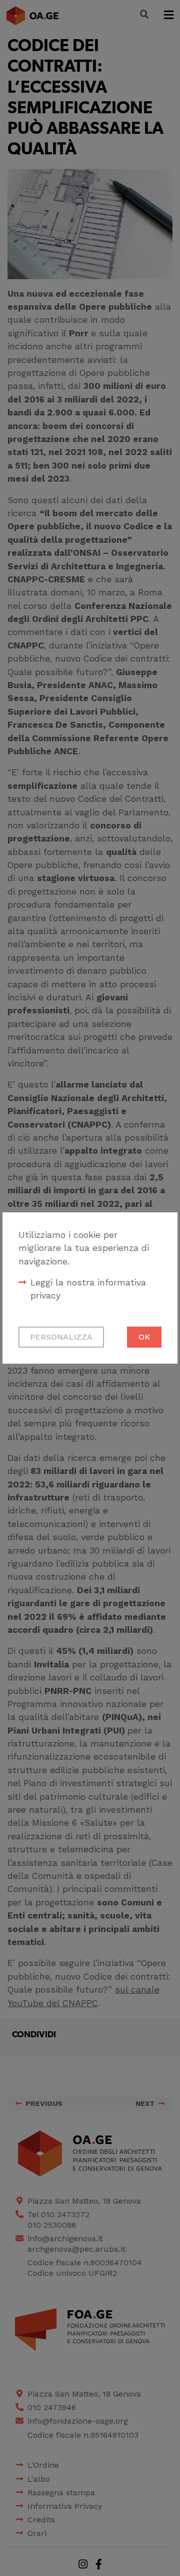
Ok (144, 1337)
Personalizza (61, 1337)
